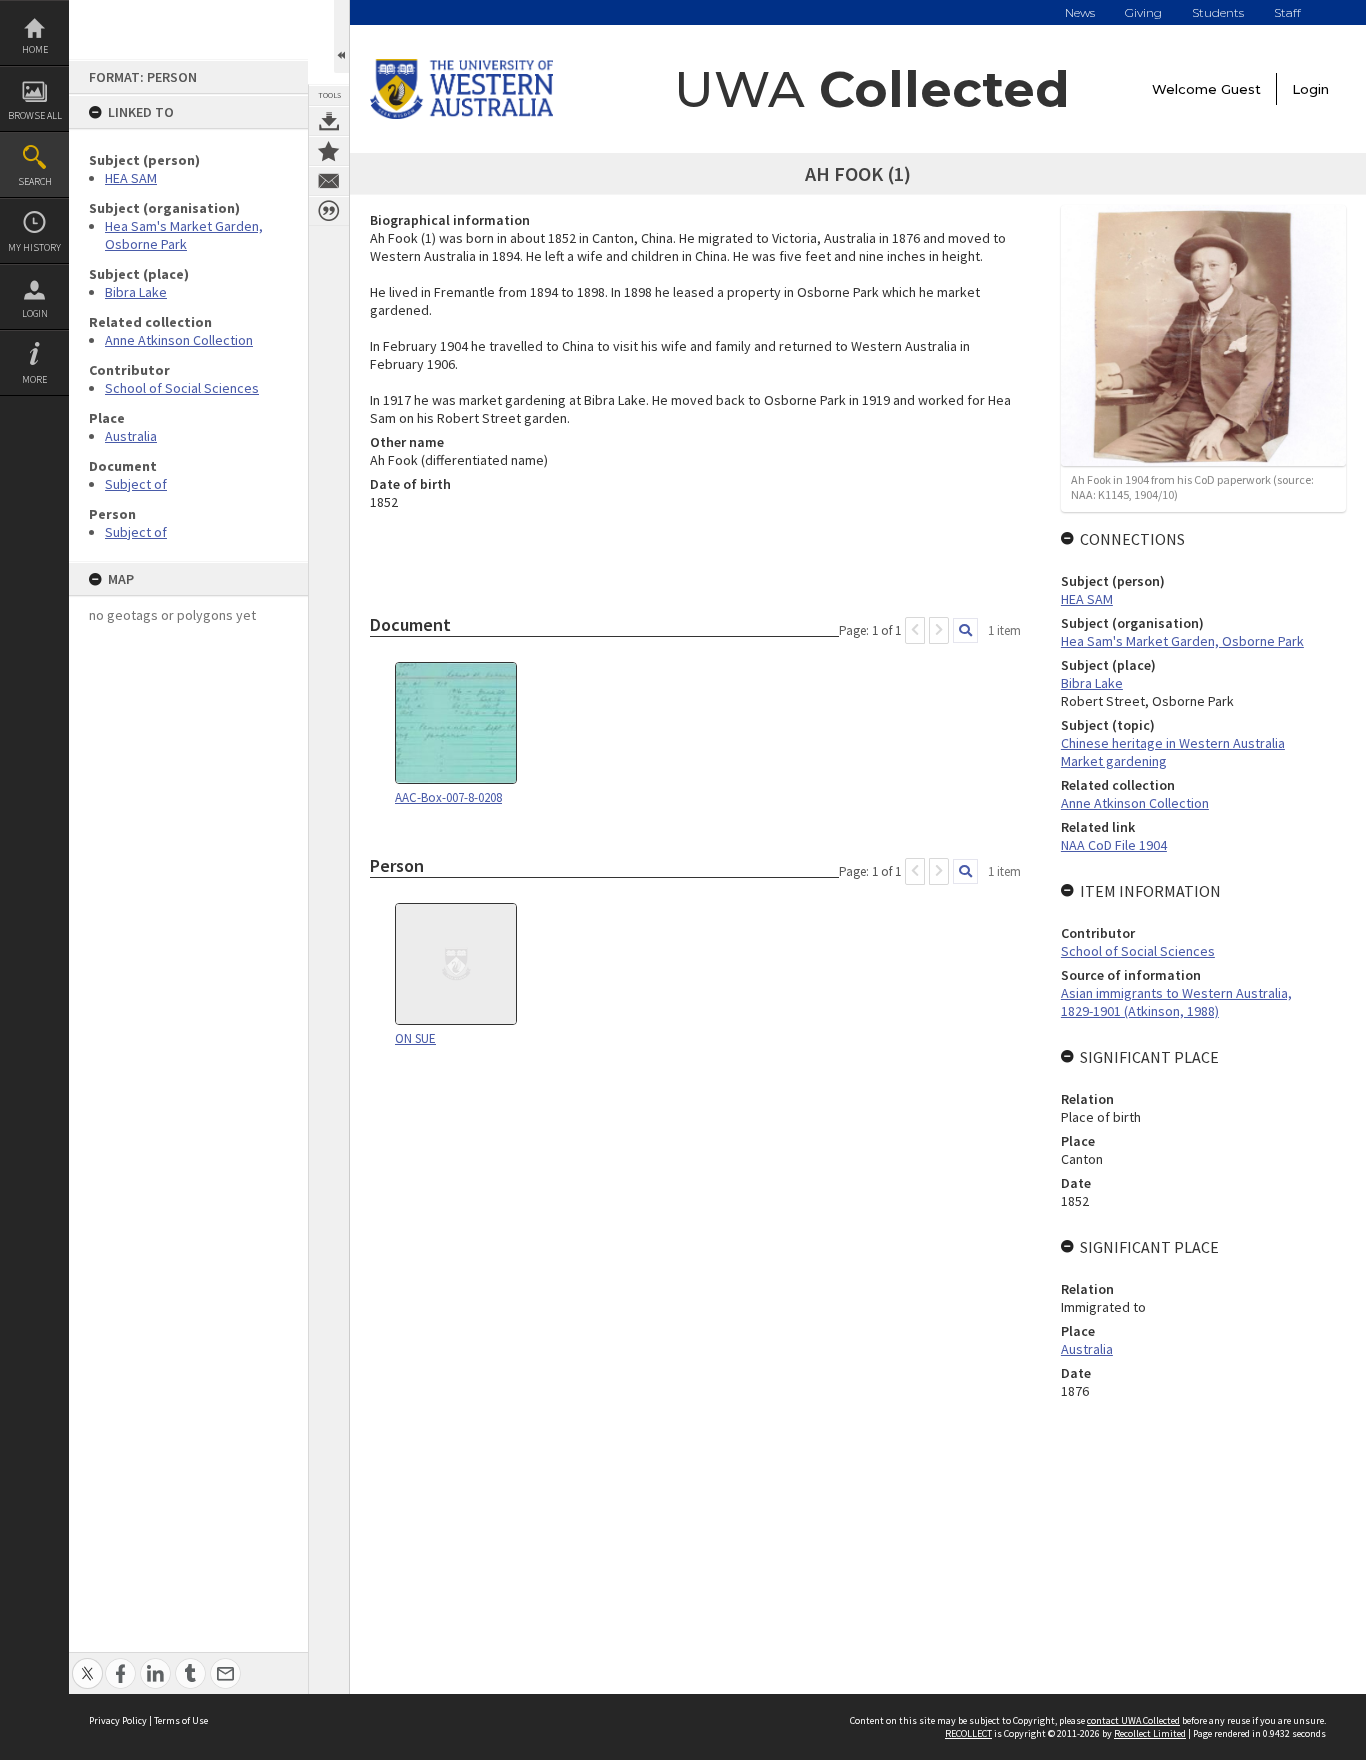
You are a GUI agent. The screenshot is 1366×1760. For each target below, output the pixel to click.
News (1080, 12)
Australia (131, 436)
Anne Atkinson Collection (179, 340)
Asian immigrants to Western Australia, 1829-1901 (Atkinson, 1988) (1176, 1002)
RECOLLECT (968, 1733)
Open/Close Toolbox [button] (341, 36)
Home (35, 49)
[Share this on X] (87, 1662)
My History (34, 247)
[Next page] (939, 630)
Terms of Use (181, 1720)
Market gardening (1114, 761)
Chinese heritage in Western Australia (1173, 743)
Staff (1287, 12)
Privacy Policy (118, 1720)
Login (35, 313)
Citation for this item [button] (329, 211)
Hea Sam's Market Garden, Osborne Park (184, 235)
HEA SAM (131, 178)
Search (35, 181)
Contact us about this (329, 181)
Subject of (136, 484)
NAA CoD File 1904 (1114, 845)
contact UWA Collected (1133, 1720)
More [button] (34, 379)
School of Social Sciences (182, 388)
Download (329, 121)
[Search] (965, 630)
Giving (1143, 12)
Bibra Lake (136, 292)
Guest (1241, 89)
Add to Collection (329, 151)
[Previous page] (915, 630)
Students (1218, 12)
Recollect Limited (1150, 1733)
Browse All (35, 115)
